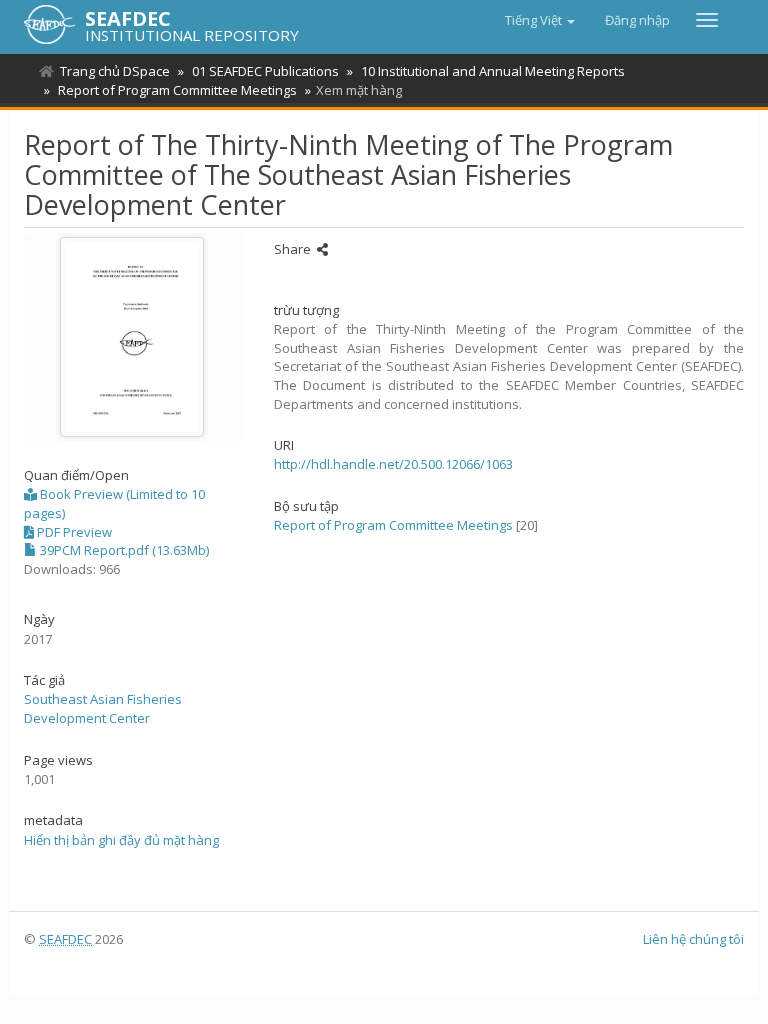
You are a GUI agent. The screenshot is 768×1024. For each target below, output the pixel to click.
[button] (540, 20)
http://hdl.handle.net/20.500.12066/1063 (393, 464)
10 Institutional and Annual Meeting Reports (493, 71)
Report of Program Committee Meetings (177, 90)
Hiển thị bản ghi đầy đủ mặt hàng (121, 840)
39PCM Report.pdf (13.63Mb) (123, 550)
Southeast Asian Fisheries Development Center (103, 708)
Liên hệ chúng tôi (693, 939)
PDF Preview (73, 532)
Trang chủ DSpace (115, 71)
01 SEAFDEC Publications (265, 71)
